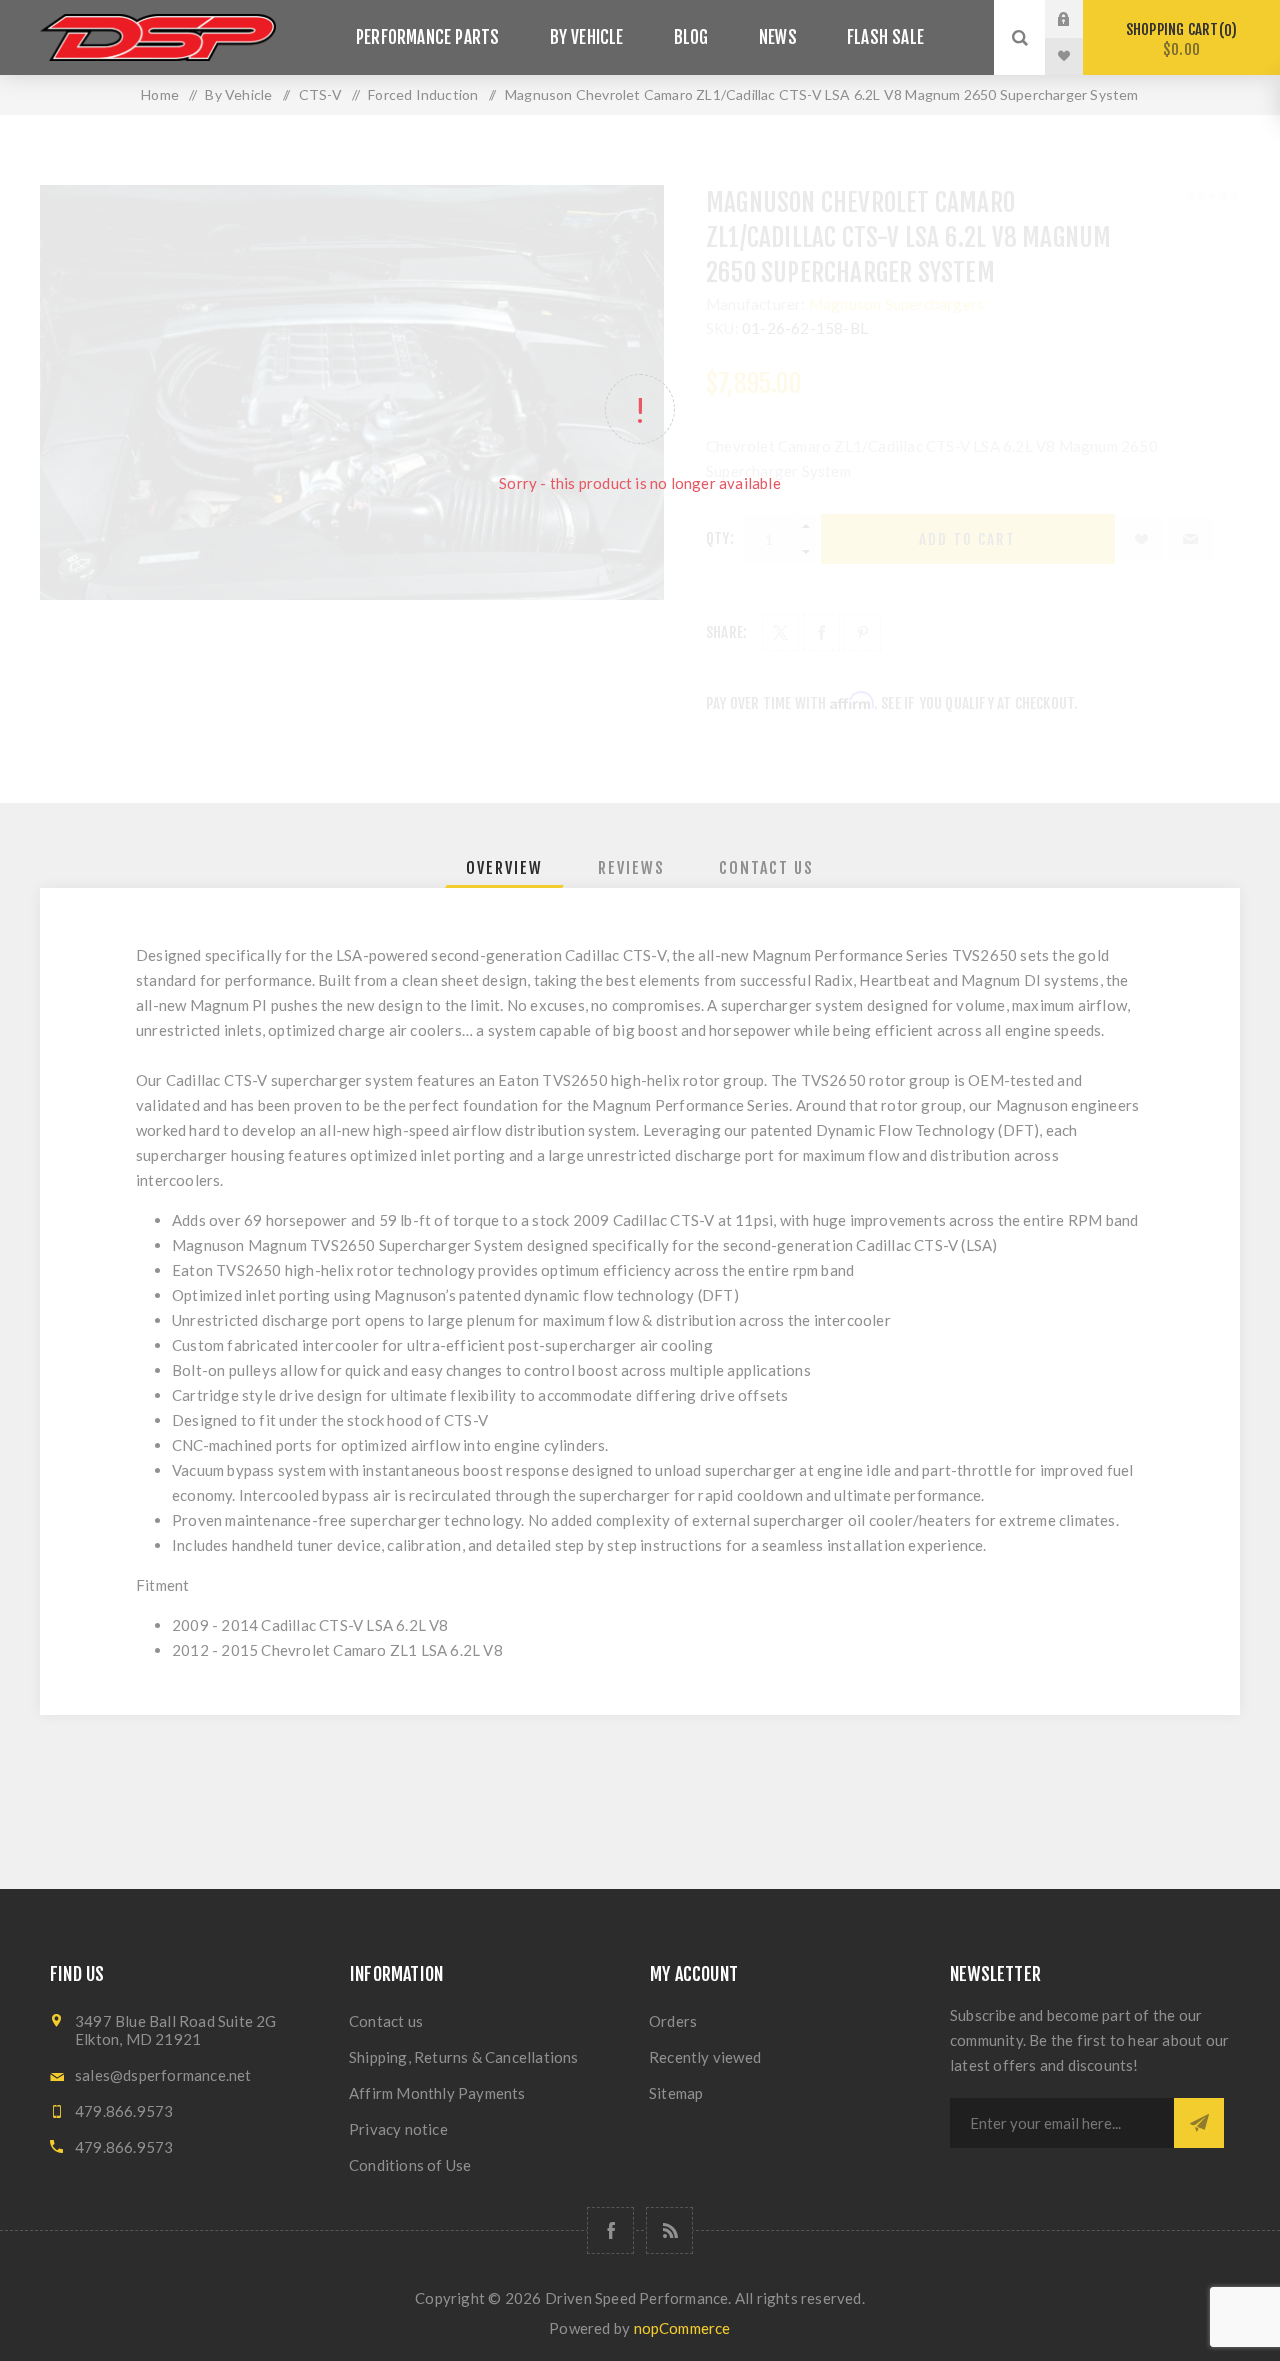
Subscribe (1199, 2123)
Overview (504, 868)
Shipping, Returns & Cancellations (464, 2057)
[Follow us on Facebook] (610, 2230)
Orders (673, 2021)
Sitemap (676, 2093)
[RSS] (669, 2230)
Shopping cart (1178, 39)
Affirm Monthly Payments (437, 2093)
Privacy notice (398, 2129)
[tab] (504, 868)
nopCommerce (682, 2328)
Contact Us (766, 868)
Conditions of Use (410, 2165)
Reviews (631, 868)
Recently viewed (705, 2057)
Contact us (386, 2021)
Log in (1079, 19)
